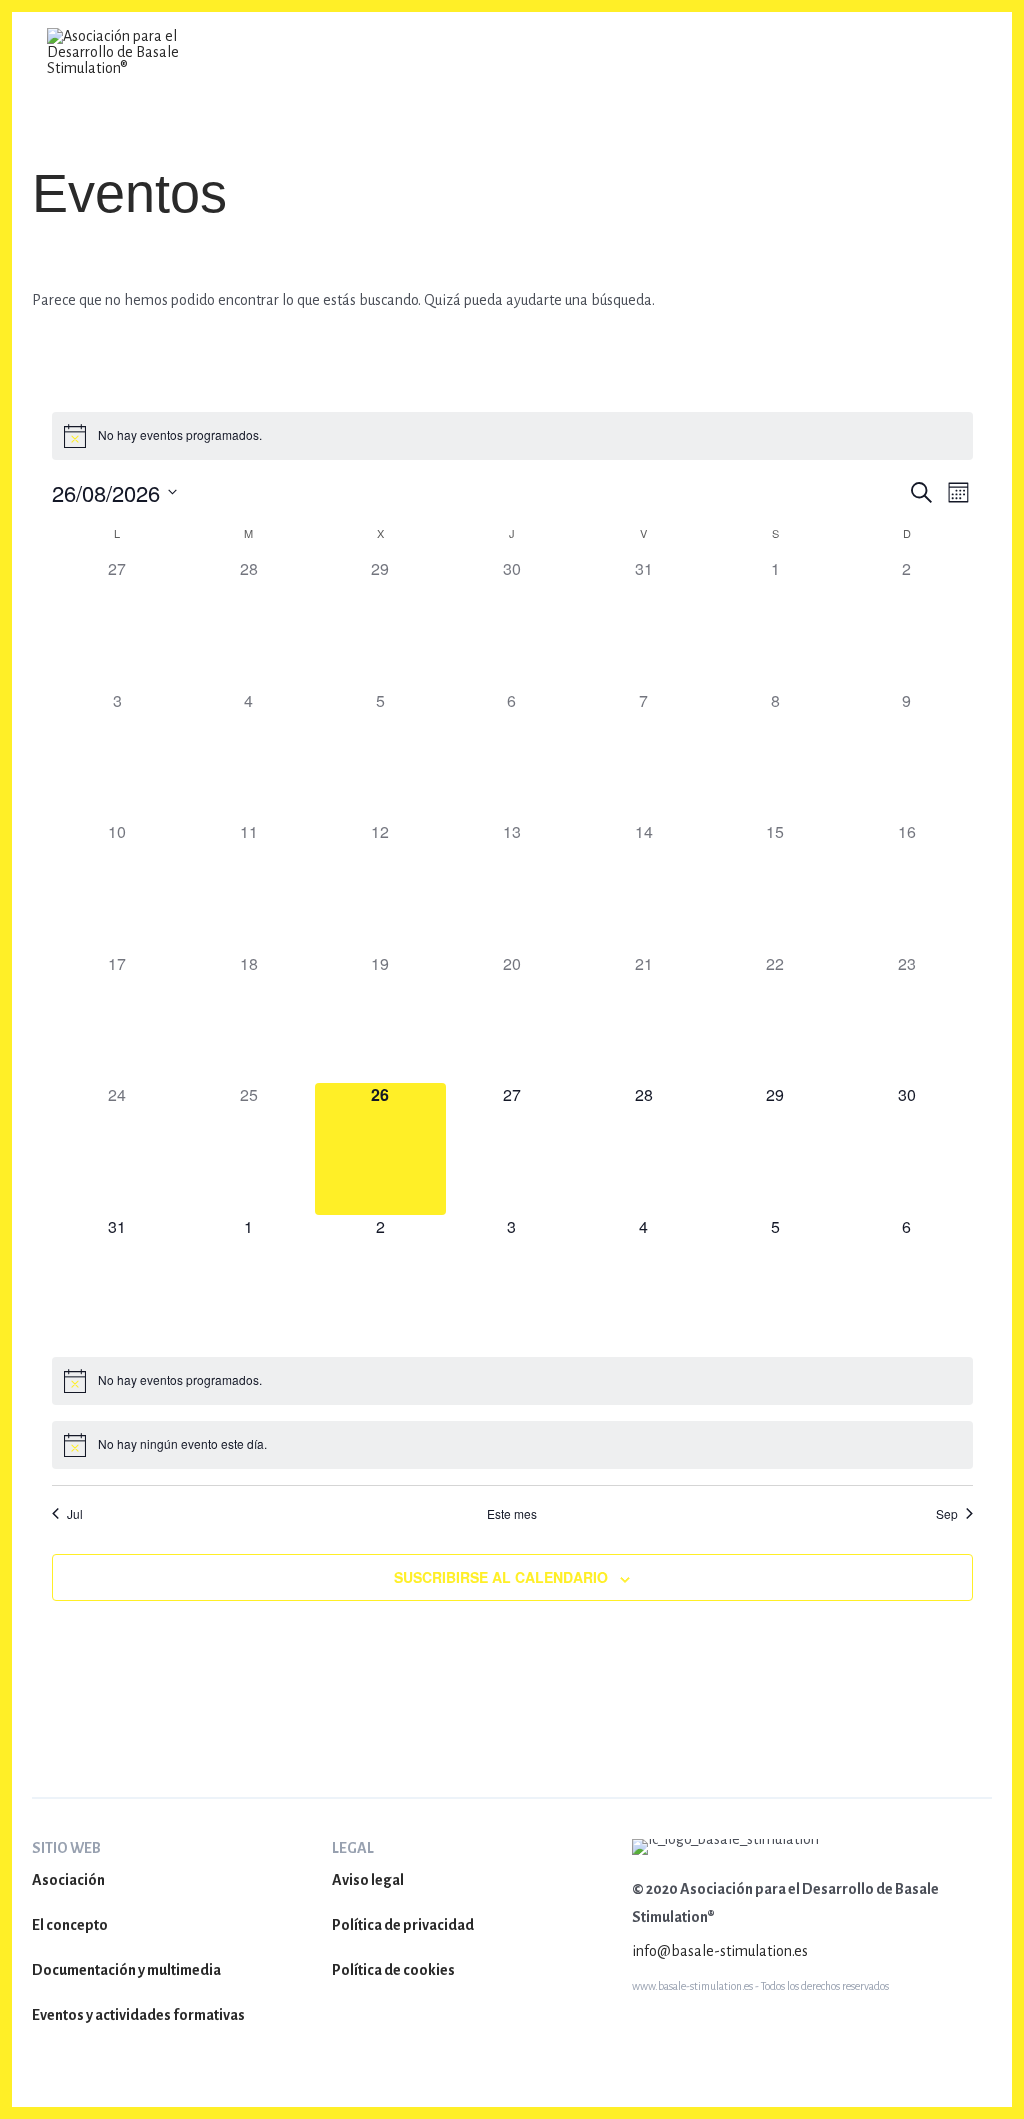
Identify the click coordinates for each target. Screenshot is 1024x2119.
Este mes (512, 1514)
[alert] (180, 435)
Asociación (68, 1880)
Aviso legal (368, 1880)
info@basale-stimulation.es (720, 1951)
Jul (75, 1514)
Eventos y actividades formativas (138, 2015)
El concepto (70, 1925)
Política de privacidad (403, 1925)
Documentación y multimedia (126, 1970)
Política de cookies (393, 1970)
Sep (947, 1514)
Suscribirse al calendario (501, 1577)
